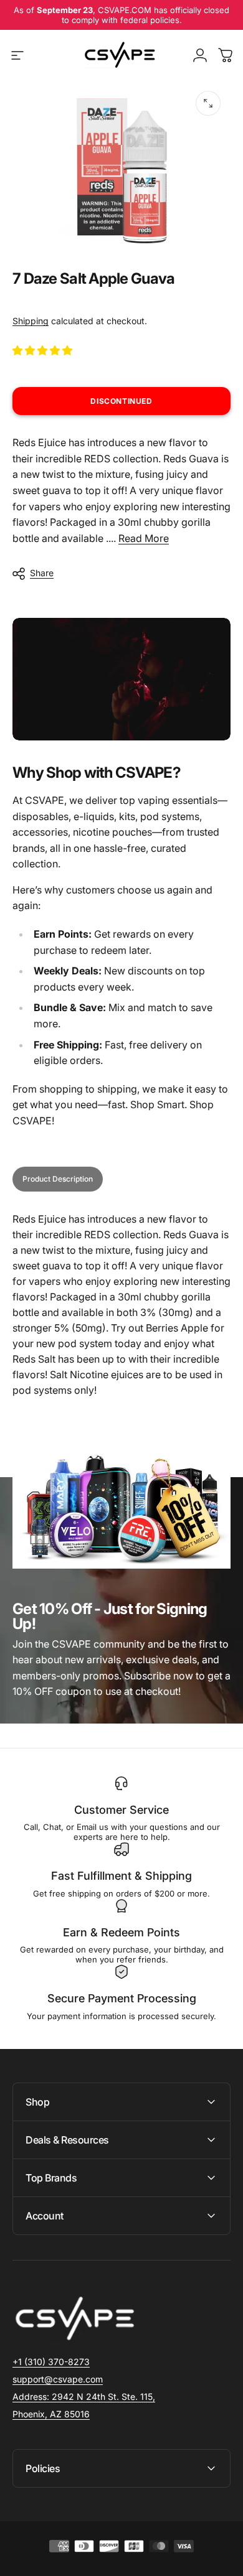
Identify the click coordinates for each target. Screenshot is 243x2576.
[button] (44, 350)
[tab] (58, 1179)
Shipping (31, 321)
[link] (84, 2397)
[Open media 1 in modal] (208, 103)
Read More (144, 538)
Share (42, 573)
